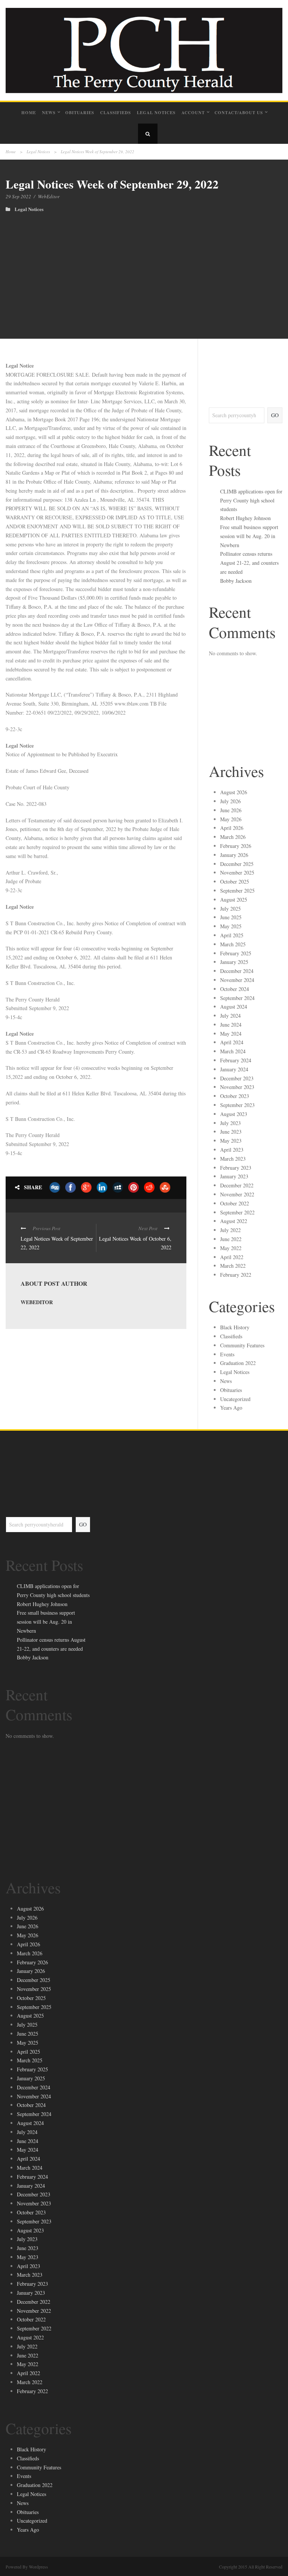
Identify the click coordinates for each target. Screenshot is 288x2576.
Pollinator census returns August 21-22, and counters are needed (249, 563)
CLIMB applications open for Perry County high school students (251, 500)
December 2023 (237, 1078)
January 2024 (234, 1069)
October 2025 (235, 882)
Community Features (242, 1345)
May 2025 (231, 926)
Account (193, 113)
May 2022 (231, 1248)
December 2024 (237, 971)
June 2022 (231, 1239)
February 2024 (236, 1060)
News (49, 113)
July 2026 (230, 801)
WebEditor (49, 196)
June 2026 (231, 810)
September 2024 (237, 998)
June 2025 (231, 917)
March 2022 (233, 1266)
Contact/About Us (239, 113)
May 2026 (231, 819)
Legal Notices (156, 113)
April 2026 (232, 828)
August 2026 (234, 792)
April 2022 (232, 1257)
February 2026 (236, 846)
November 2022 (237, 1194)
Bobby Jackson (236, 581)
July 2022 (230, 1230)
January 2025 (234, 962)
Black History (235, 1327)
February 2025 (236, 953)
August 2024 (234, 1007)
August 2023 (234, 1114)
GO (275, 415)
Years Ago (231, 1408)
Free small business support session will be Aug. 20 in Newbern (249, 536)
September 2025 (237, 891)
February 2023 (236, 1168)
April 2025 (232, 935)
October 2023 (235, 1096)
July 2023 (230, 1123)
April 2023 (232, 1150)
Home (29, 113)
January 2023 (234, 1176)
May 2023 (231, 1141)
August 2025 (234, 900)
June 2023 (231, 1132)
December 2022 (237, 1185)
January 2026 (234, 855)
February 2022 (236, 1275)
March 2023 (233, 1159)
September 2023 (237, 1105)
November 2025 (237, 872)
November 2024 (237, 980)
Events (227, 1354)
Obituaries (80, 113)
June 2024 (231, 1025)
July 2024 (230, 1016)
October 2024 (235, 989)
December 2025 (237, 864)
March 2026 (233, 837)
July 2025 (230, 909)
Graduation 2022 (238, 1363)
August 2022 (234, 1221)
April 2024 (232, 1042)
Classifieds (115, 113)
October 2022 (235, 1203)
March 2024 (233, 1051)
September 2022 (237, 1212)
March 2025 (233, 944)
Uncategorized (235, 1399)
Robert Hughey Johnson (245, 518)
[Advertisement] (144, 268)
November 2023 (237, 1087)
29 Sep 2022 (18, 196)
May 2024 (231, 1034)
